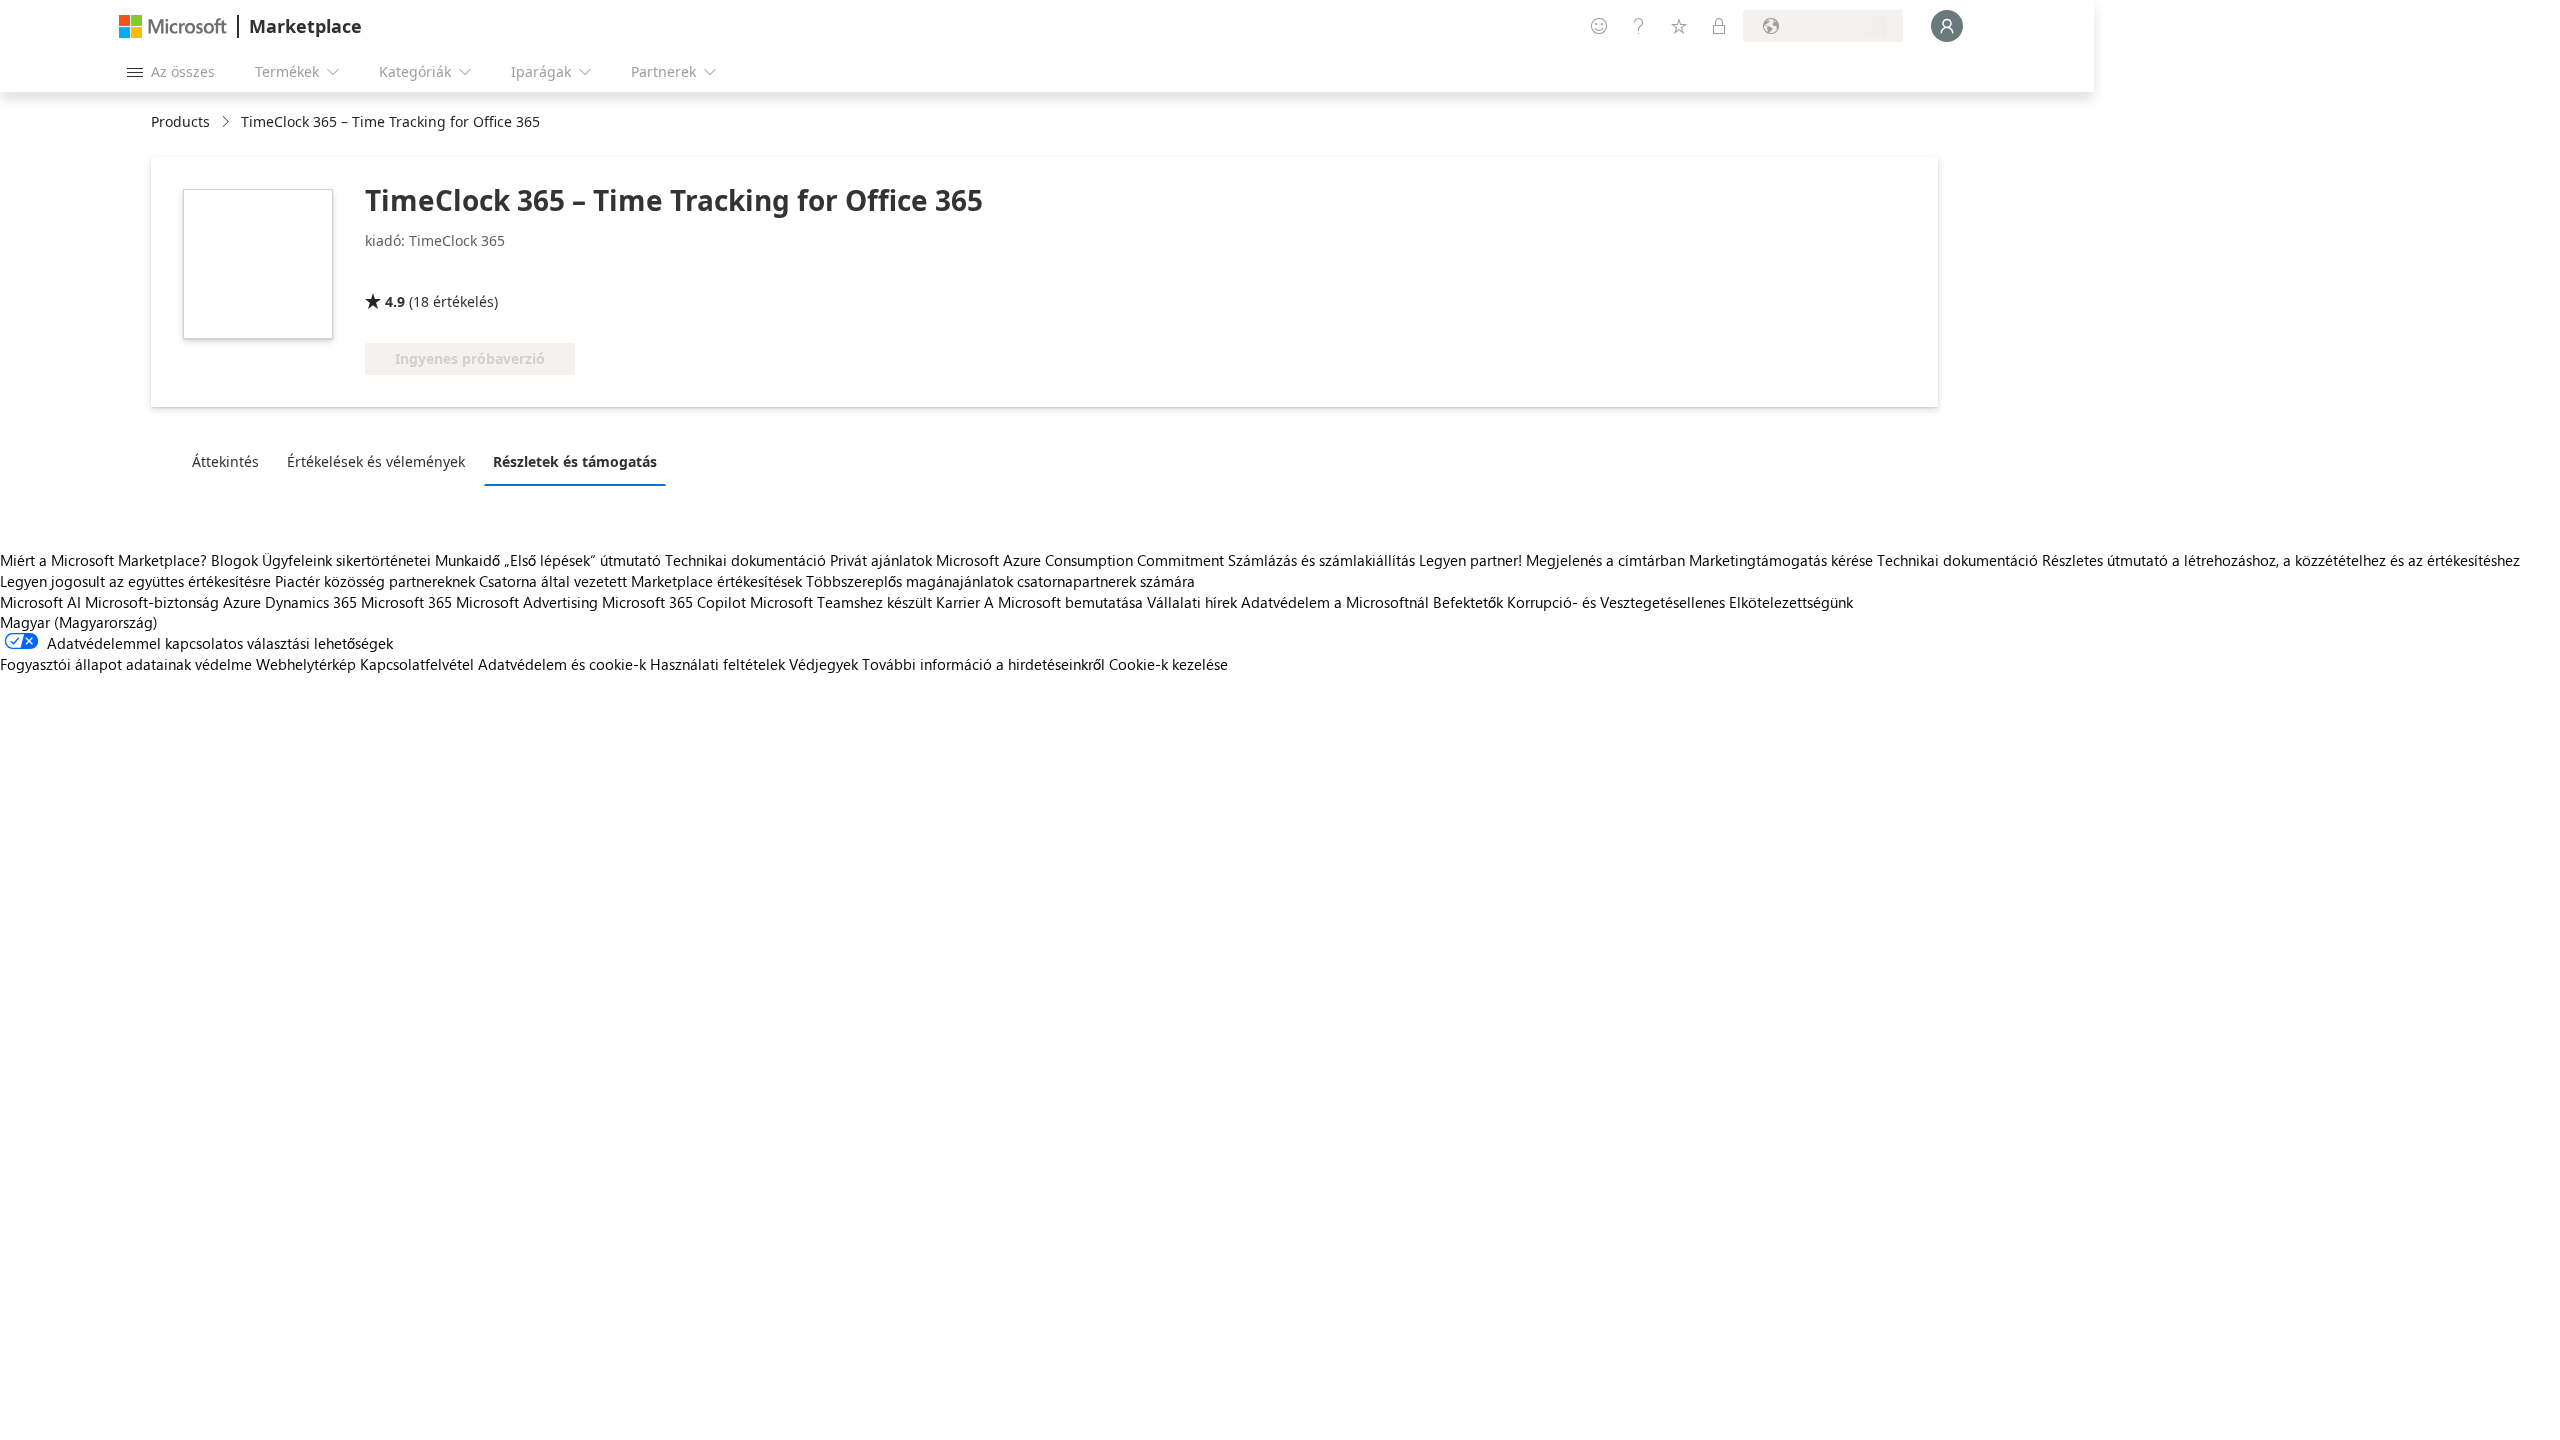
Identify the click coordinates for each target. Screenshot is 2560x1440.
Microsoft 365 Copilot (674, 602)
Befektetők (1468, 602)
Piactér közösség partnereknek (375, 581)
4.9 (395, 301)
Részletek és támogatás (575, 461)
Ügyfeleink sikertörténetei (346, 560)
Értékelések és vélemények (376, 461)
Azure (242, 602)
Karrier (958, 602)
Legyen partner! (1470, 560)
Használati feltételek (717, 664)
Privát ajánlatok (881, 560)
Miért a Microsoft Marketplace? (103, 560)
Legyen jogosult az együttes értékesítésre (135, 581)
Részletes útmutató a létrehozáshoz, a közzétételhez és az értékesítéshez (2281, 560)
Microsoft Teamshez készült (841, 602)
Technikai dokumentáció (745, 560)
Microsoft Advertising (527, 602)
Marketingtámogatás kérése (1781, 560)
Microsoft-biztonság (152, 602)
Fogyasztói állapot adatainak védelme (126, 664)
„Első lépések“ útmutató (582, 560)
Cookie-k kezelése (1168, 664)
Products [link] (180, 121)
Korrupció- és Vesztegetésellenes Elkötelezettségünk (1680, 602)
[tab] (230, 461)
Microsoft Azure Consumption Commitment (1082, 560)
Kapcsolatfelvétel (417, 664)
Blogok (234, 560)
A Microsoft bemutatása (1063, 602)
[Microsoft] (173, 26)
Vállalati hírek (1192, 602)
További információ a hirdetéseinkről (983, 664)
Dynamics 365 (311, 602)
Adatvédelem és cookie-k (562, 664)
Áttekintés (225, 461)
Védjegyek (823, 664)
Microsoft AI (40, 602)
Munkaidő (467, 560)
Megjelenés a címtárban (1605, 560)
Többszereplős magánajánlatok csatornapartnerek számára (1000, 581)
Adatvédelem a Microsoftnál (1335, 602)
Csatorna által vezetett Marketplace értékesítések (640, 581)
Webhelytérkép (306, 664)
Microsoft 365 (406, 602)
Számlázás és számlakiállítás (1321, 560)
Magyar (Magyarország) (79, 622)
